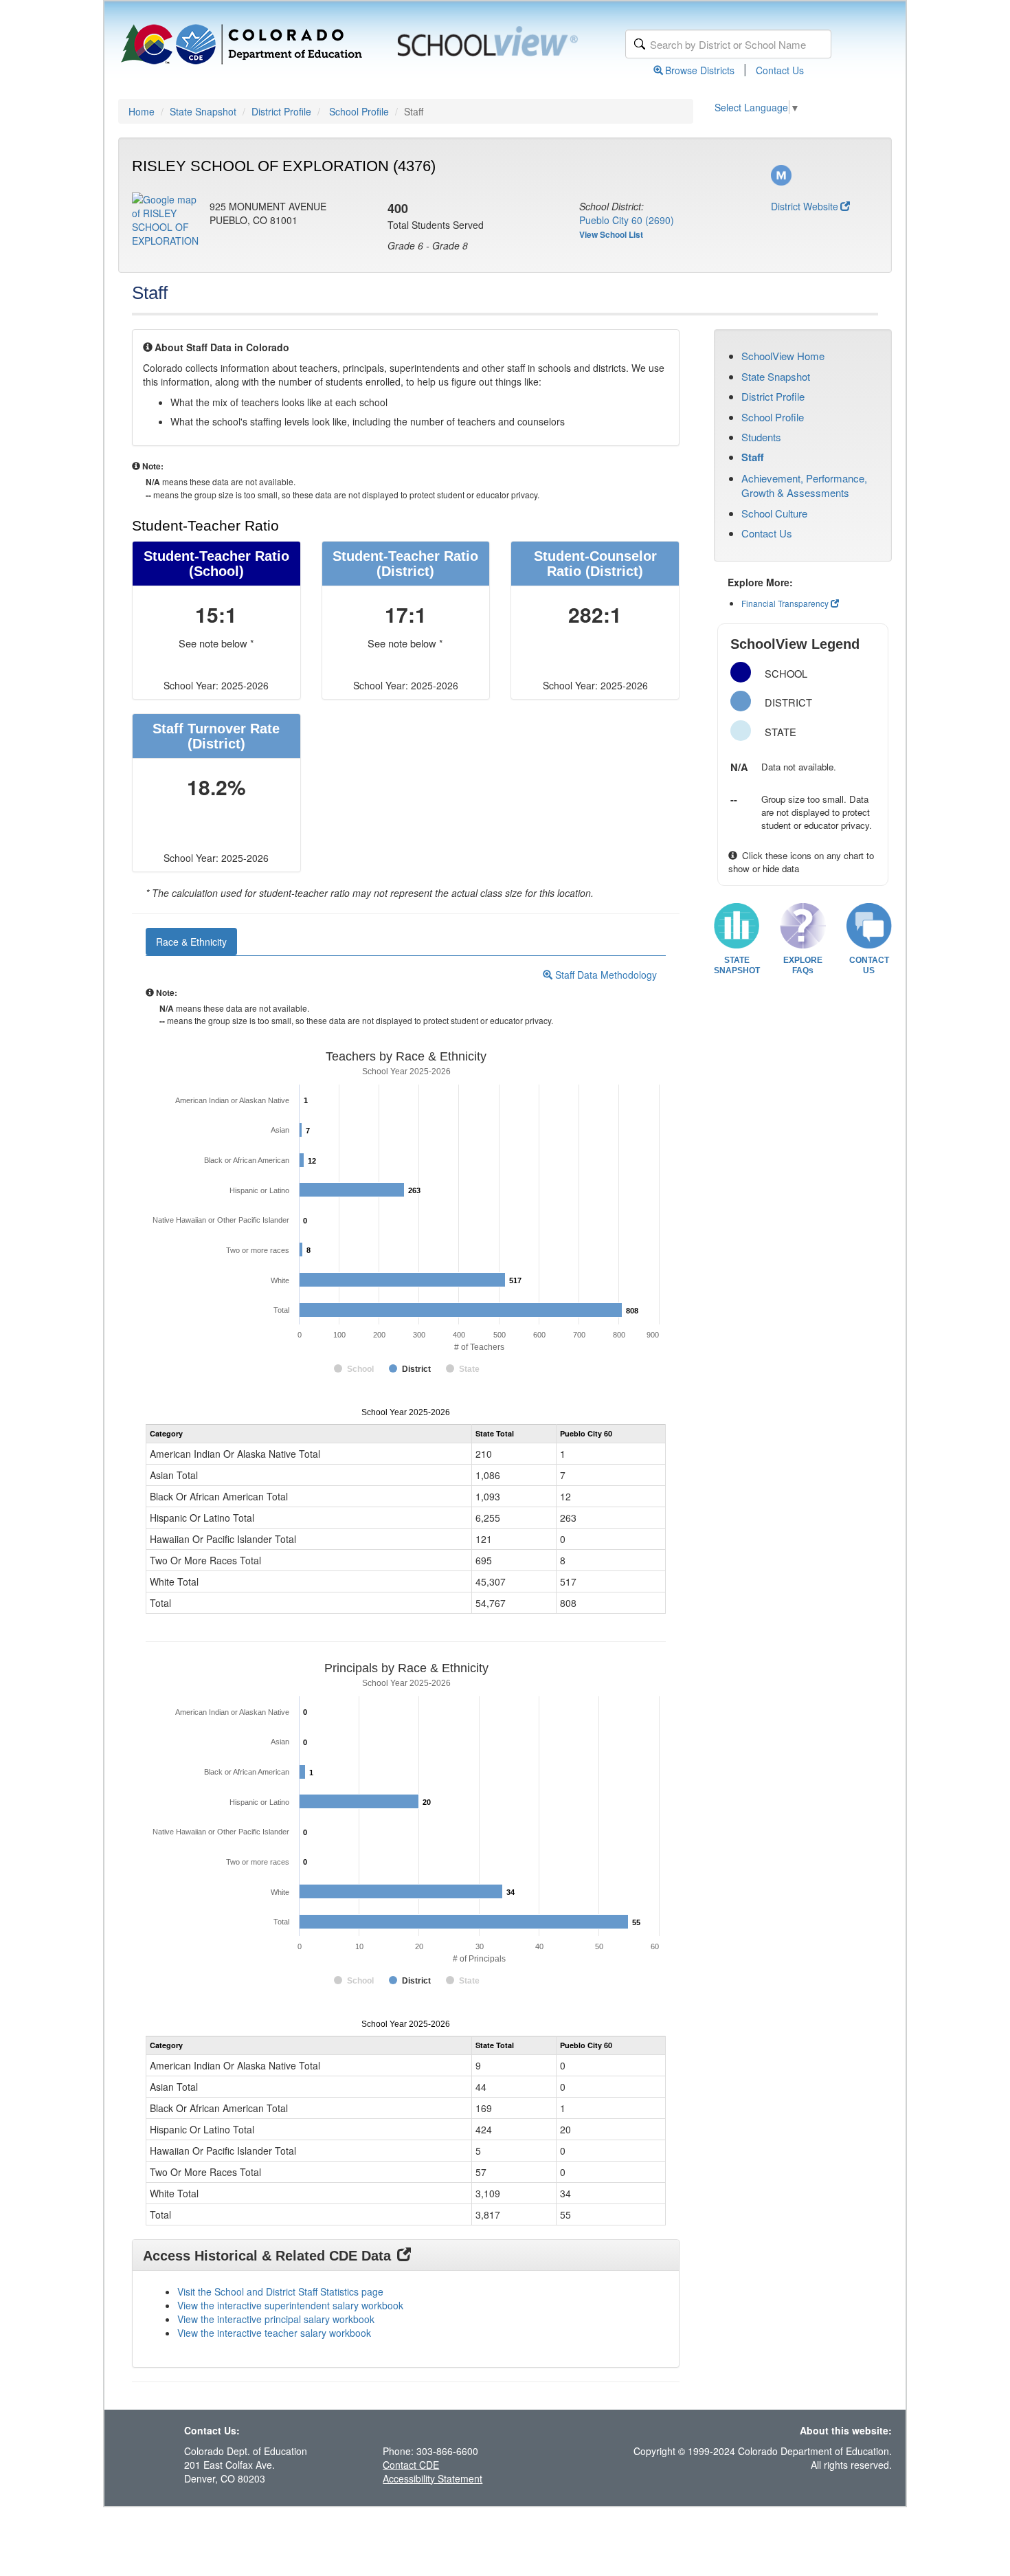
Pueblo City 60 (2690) (627, 220)
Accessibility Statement (433, 2478)
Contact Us (780, 70)
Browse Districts (700, 70)
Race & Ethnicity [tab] (191, 942)
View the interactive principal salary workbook (276, 2319)
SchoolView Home (783, 356)
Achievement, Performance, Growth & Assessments (804, 485)
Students (761, 437)
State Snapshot (203, 111)
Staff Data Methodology (605, 975)
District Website (805, 206)
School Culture (774, 513)
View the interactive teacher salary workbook (274, 2333)
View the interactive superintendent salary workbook (290, 2305)
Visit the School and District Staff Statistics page (280, 2291)
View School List (611, 234)
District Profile (281, 111)
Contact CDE (411, 2465)
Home (142, 111)
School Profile (359, 111)
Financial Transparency (785, 603)
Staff (753, 457)
